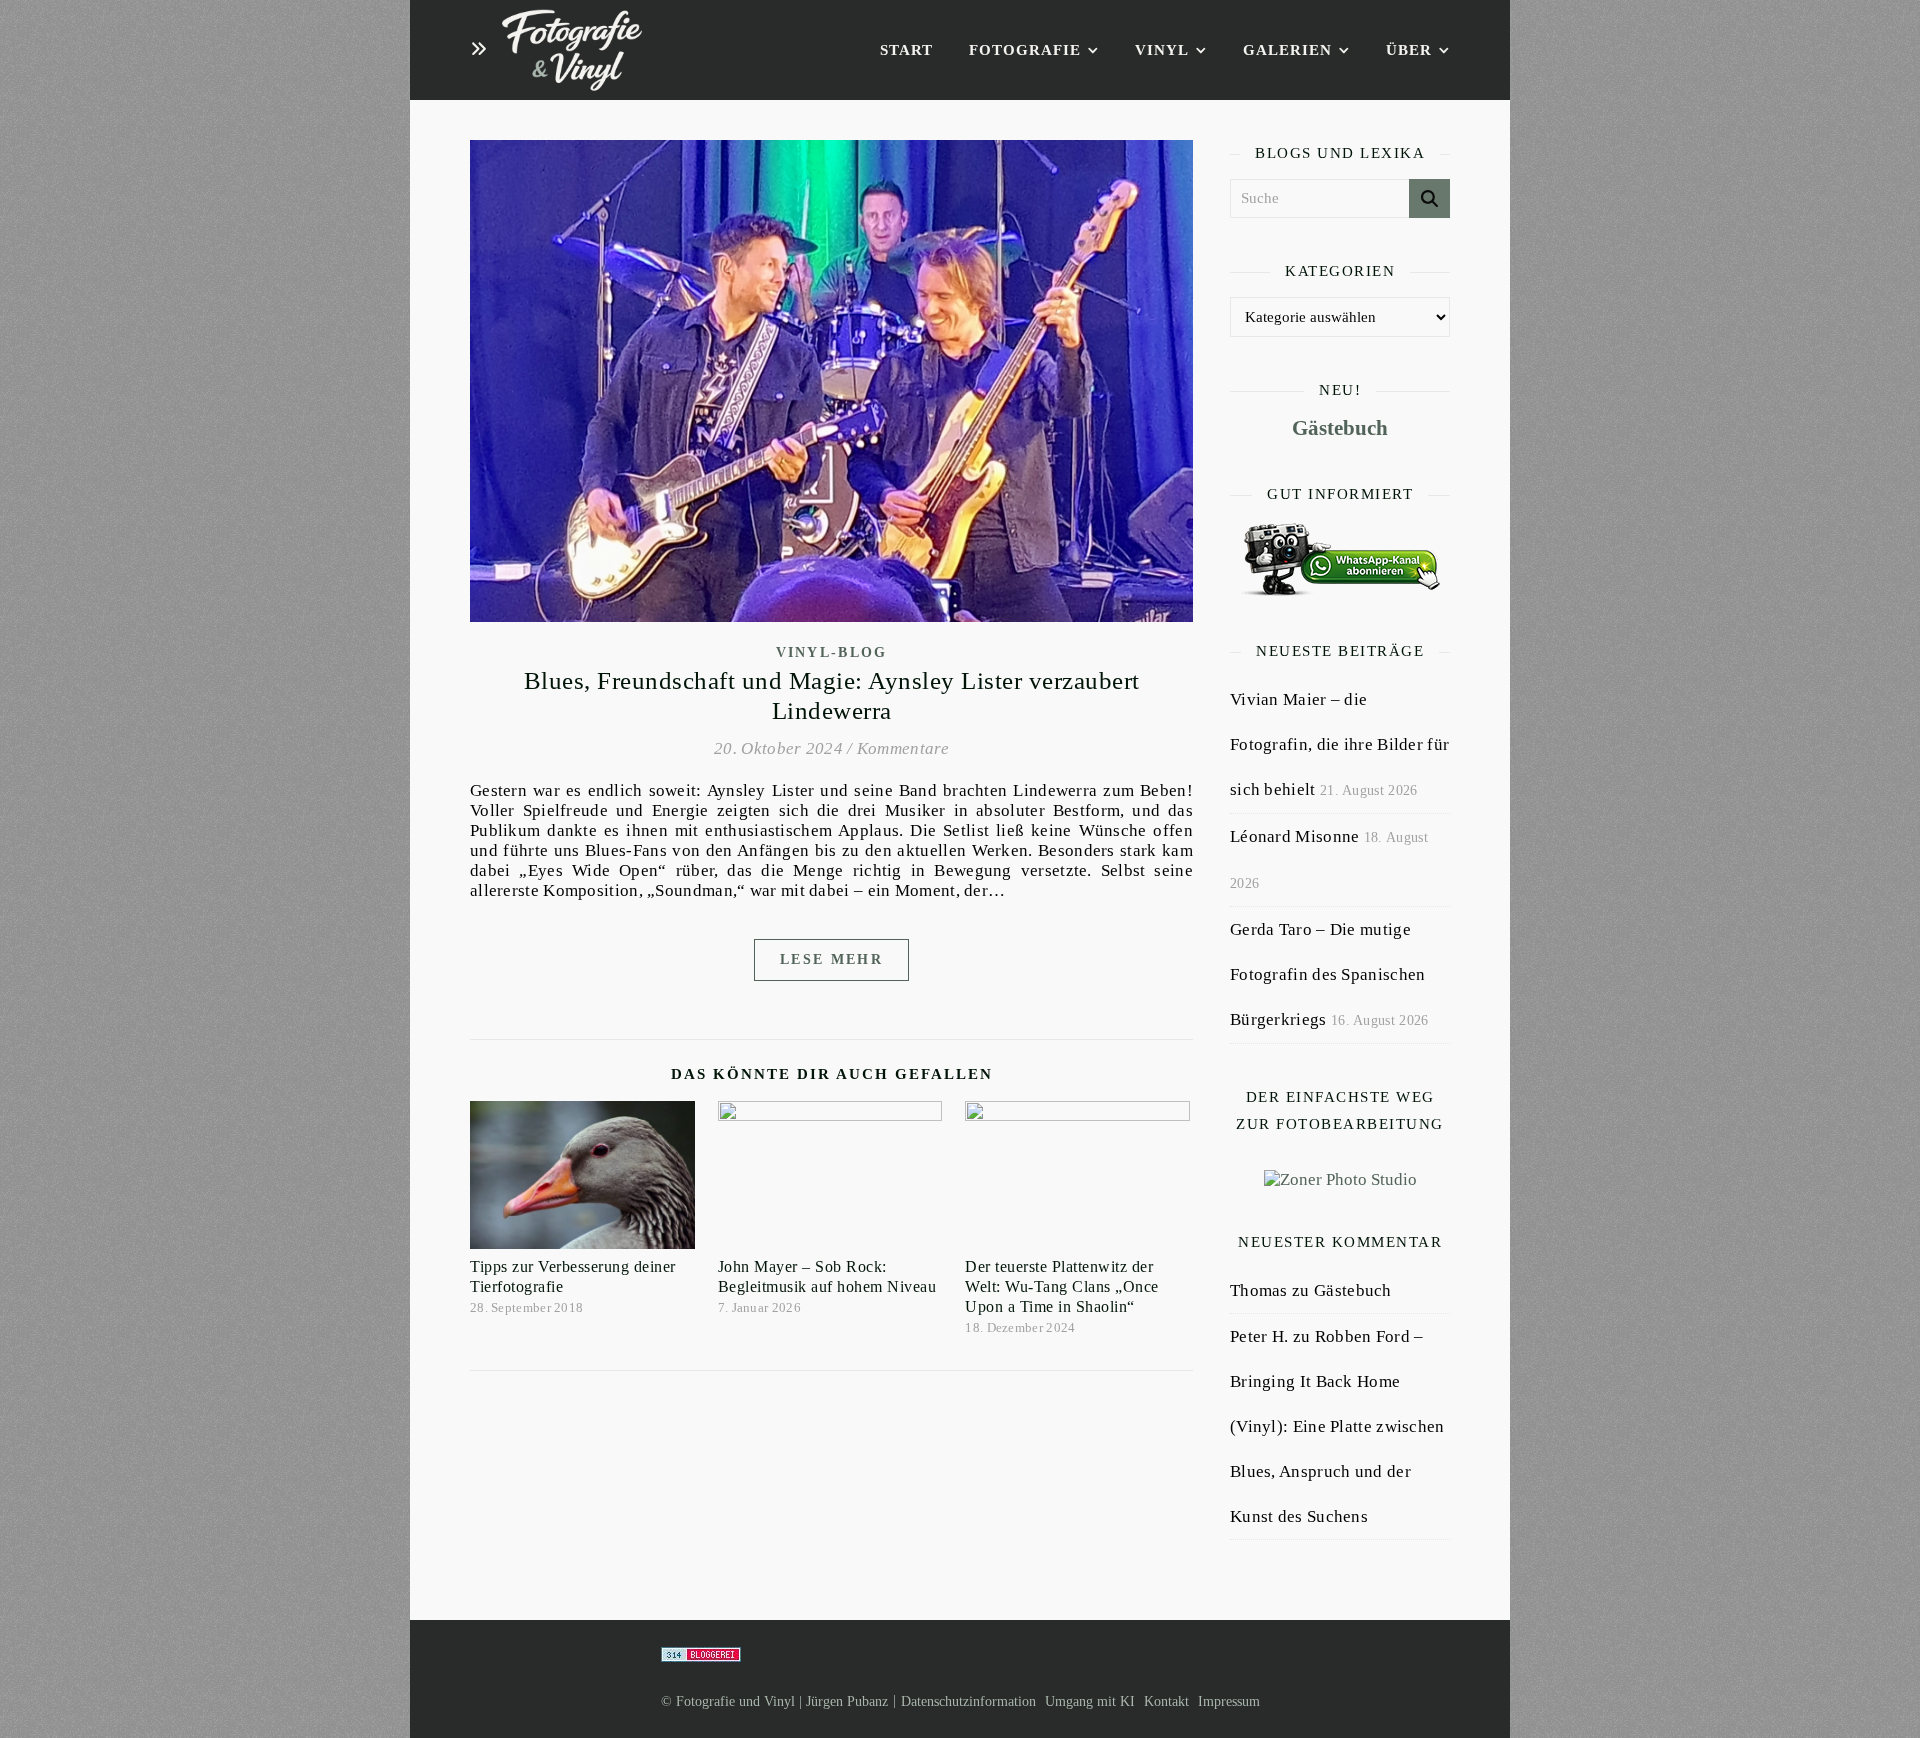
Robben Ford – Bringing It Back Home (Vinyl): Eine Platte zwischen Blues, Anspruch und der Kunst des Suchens (1337, 1426)
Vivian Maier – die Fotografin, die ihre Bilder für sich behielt (1339, 744)
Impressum (1229, 1701)
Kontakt (1166, 1701)
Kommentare (903, 748)
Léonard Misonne (1295, 836)
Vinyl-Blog (832, 652)
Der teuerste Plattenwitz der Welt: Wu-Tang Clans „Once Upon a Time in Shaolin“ (1062, 1286)
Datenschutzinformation (968, 1701)
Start (906, 50)
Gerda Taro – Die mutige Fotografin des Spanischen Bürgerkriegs (1328, 974)
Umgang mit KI (1090, 1701)
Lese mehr (831, 959)
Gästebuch (1340, 428)
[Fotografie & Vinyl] (572, 50)
